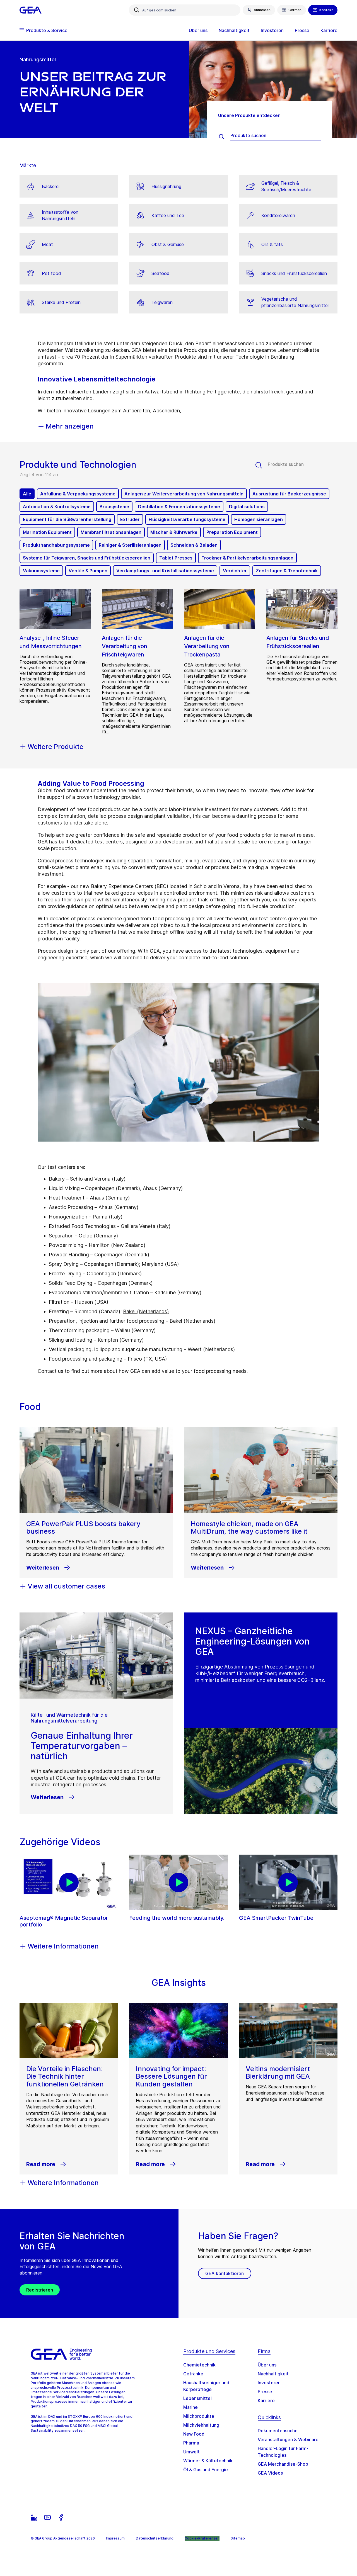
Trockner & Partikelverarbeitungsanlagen (247, 558)
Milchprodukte (199, 2416)
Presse (265, 2392)
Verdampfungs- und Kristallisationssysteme (165, 571)
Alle (27, 494)
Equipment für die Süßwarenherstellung (67, 519)
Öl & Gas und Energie (206, 2470)
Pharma (191, 2443)
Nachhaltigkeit (273, 2374)
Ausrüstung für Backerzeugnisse (289, 494)
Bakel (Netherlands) (146, 1311)
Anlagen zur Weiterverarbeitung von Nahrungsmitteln (184, 494)
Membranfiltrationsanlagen (111, 532)
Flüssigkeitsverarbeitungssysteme (187, 519)
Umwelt (191, 2452)
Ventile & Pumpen (88, 571)
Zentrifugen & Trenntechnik (287, 571)
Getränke (193, 2374)
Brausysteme (114, 507)
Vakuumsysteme (41, 571)
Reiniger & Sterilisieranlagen (130, 545)
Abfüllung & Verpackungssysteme (78, 494)
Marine (190, 2407)
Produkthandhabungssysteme (56, 545)
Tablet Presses (176, 558)
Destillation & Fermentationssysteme (179, 507)
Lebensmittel (197, 2398)
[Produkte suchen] (224, 137)
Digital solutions (247, 507)
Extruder (130, 519)
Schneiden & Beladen (194, 545)
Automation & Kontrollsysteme (57, 507)
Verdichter (235, 571)
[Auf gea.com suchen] (137, 10)
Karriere (266, 2400)
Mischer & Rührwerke (174, 532)
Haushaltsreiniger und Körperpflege (206, 2386)
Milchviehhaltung (201, 2425)
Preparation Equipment (232, 532)
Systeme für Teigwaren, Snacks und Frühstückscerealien (87, 558)
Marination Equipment (47, 532)
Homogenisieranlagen (259, 519)
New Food (194, 2434)
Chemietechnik (199, 2365)
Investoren (269, 2383)
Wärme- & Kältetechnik (208, 2461)
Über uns (267, 2365)
